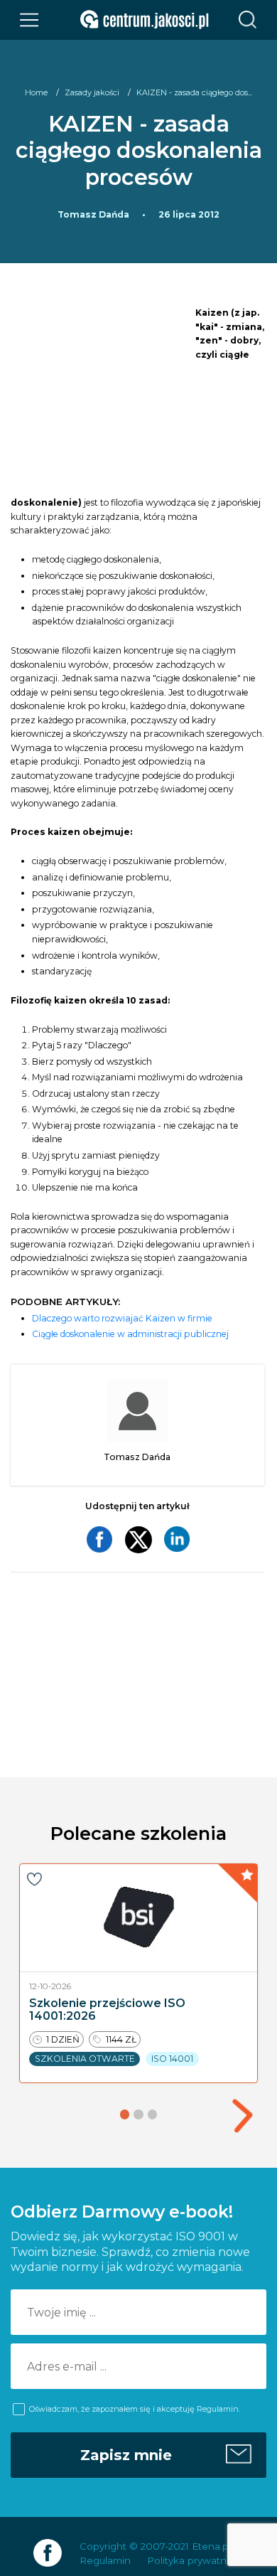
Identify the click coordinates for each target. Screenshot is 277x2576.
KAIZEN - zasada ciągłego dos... (194, 92)
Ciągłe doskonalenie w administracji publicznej (130, 1334)
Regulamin (105, 2560)
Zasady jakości (92, 92)
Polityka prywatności (196, 2560)
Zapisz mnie (126, 2455)
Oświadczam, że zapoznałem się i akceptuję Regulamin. (135, 2409)
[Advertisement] (103, 398)
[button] (242, 2115)
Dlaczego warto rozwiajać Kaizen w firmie (122, 1318)
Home (36, 92)
